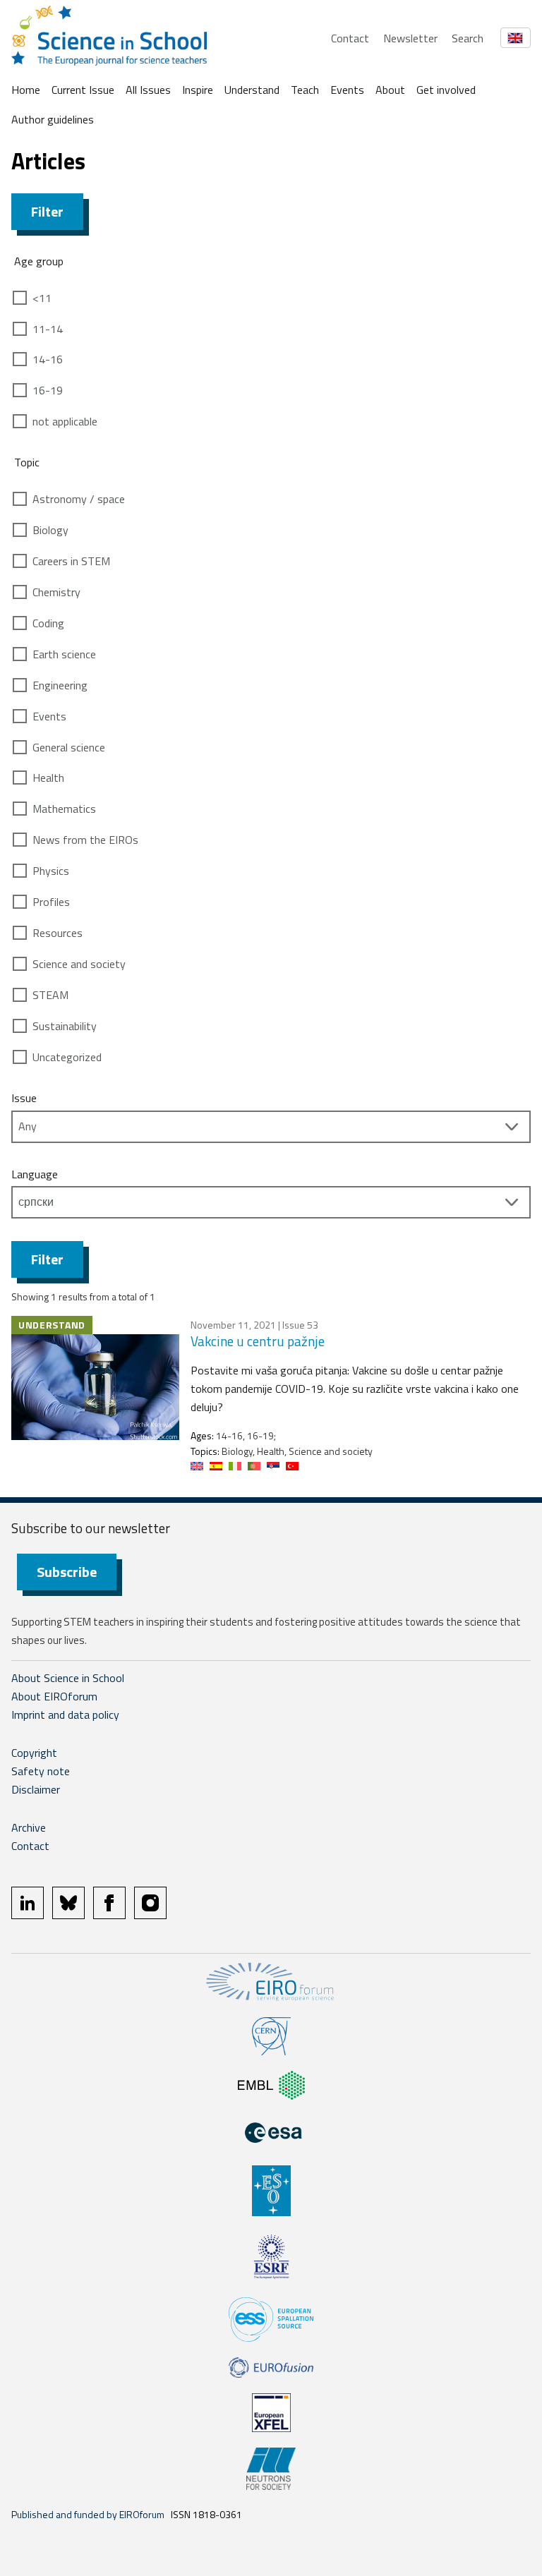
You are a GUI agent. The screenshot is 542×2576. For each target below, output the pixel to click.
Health (48, 778)
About (390, 90)
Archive (29, 1827)
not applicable (65, 421)
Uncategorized (67, 1057)
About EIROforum (54, 1696)
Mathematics (64, 809)
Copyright (34, 1753)
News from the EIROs (85, 840)
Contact (350, 38)
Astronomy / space (79, 499)
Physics (51, 871)
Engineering (60, 685)
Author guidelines (53, 119)
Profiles (51, 902)
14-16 (48, 359)
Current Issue (83, 90)
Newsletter (410, 38)
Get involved (446, 90)
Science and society (79, 964)
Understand (252, 90)
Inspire (198, 90)
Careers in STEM (71, 561)
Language (35, 1174)
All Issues (148, 90)
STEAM (50, 995)
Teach (305, 90)
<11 (42, 298)
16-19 (48, 390)
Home (26, 90)
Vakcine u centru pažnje (258, 1341)
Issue (24, 1098)
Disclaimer (36, 1789)
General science (69, 747)
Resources (58, 933)
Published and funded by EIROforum (88, 2514)
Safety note (41, 1771)
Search (468, 38)
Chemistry (56, 592)
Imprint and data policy (65, 1715)
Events (347, 90)
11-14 (48, 329)
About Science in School (68, 1678)
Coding (48, 623)
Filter (47, 211)
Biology (50, 530)
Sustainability (65, 1026)
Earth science (64, 654)
